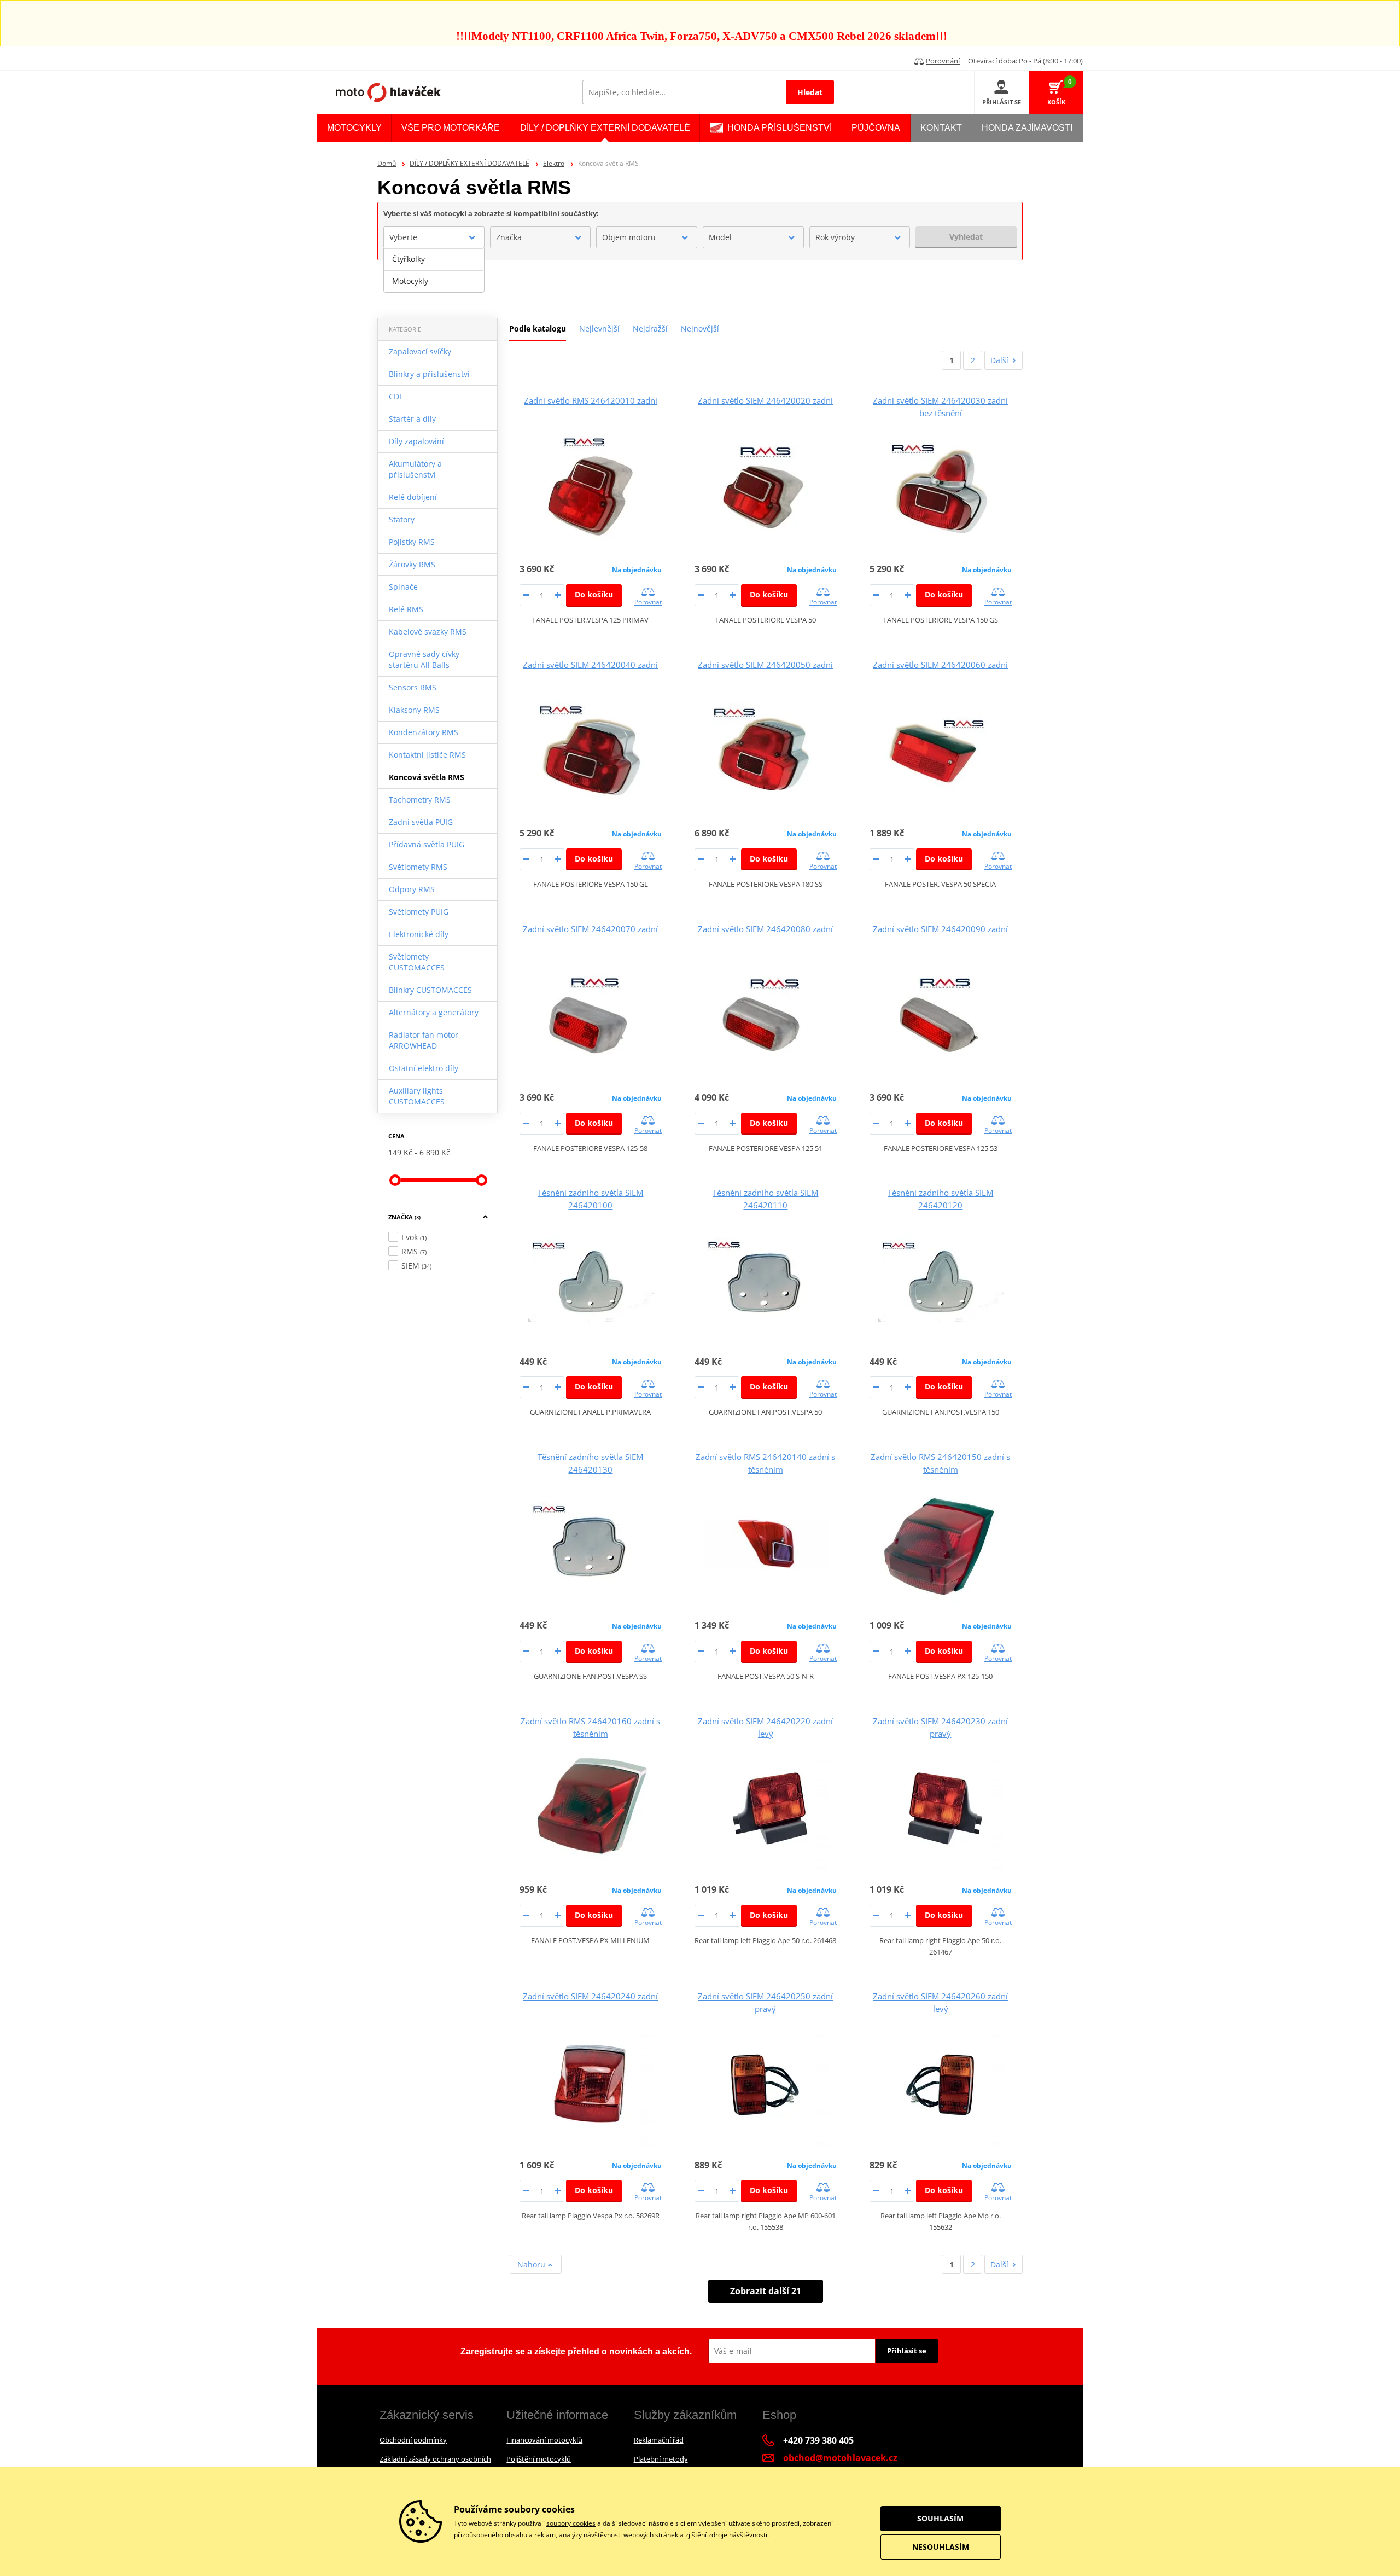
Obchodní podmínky (413, 2440)
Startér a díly (412, 419)
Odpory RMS (412, 889)
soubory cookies (571, 2523)
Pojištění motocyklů (539, 2459)
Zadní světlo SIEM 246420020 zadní (765, 400)
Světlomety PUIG (419, 912)
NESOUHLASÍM (941, 2547)
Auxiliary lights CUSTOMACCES (417, 1096)
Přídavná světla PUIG (427, 844)
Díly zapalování (416, 441)
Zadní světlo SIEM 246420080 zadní (765, 929)
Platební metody (661, 2459)
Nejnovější (700, 328)
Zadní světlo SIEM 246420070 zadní (590, 929)
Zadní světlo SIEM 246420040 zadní (590, 665)
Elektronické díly (419, 934)
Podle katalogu (538, 328)
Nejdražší (650, 328)
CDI (395, 396)
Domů (387, 163)
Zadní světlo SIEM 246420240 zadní (590, 1996)
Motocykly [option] (410, 281)
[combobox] (434, 237)
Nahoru (532, 2264)
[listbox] (434, 270)
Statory (402, 519)
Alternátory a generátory (434, 1012)
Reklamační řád (659, 2440)
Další (999, 360)
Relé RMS (406, 609)
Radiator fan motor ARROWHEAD (424, 1040)
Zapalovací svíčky (420, 351)
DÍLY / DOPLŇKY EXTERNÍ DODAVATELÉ (469, 163)
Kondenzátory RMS (424, 732)
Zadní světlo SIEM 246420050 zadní (765, 665)
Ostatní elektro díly (424, 1068)
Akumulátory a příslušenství (415, 469)
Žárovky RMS (412, 564)
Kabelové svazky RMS (428, 632)
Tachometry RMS (420, 799)
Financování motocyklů (544, 2440)
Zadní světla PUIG (421, 822)
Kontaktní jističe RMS (427, 755)
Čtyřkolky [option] (409, 259)
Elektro (554, 163)
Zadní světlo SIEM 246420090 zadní (940, 929)
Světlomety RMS (418, 867)
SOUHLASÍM (940, 2518)
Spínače (403, 587)
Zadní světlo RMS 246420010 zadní (591, 400)
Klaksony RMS (414, 710)
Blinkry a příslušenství (429, 374)
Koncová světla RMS (427, 777)
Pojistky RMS (412, 542)
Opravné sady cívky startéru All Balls (424, 659)
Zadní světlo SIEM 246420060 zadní (940, 665)
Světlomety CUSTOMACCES (417, 962)
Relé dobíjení (413, 497)
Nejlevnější (599, 328)
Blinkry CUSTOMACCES (430, 990)
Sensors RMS (413, 687)
